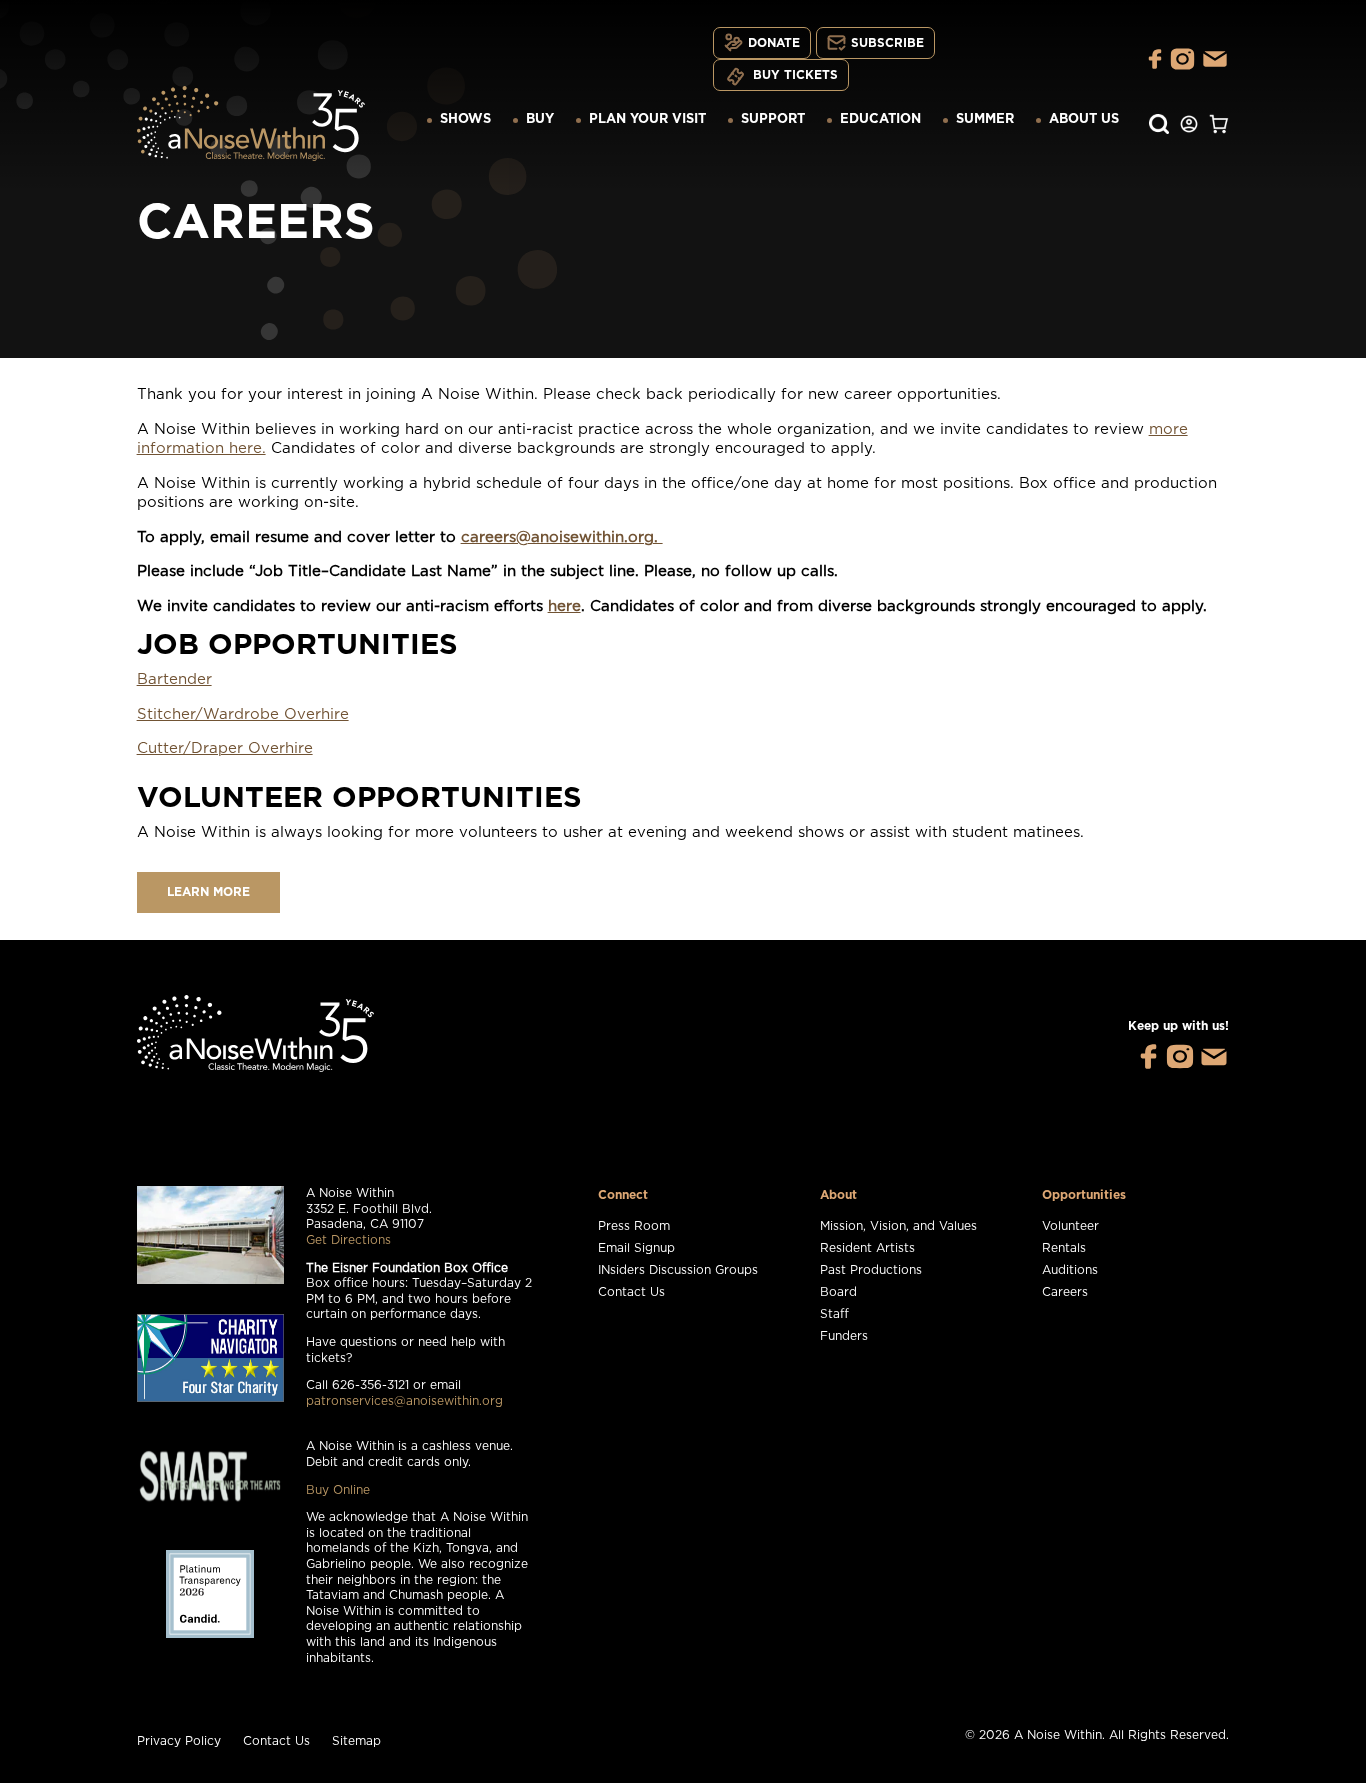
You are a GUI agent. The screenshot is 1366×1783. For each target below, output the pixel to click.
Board (838, 1292)
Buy (540, 119)
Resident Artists (867, 1248)
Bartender (174, 679)
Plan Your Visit (647, 119)
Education (880, 119)
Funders (844, 1336)
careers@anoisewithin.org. (562, 537)
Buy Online (338, 1490)
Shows (465, 119)
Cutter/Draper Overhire (225, 748)
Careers (1065, 1292)
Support (773, 119)
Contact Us (631, 1292)
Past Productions (871, 1270)
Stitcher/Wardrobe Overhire (243, 714)
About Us (1084, 119)
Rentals (1064, 1248)
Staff (834, 1314)
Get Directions (348, 1240)
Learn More (208, 892)
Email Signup (636, 1248)
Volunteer (1070, 1226)
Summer (985, 119)
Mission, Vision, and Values (898, 1226)
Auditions (1070, 1270)
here (564, 606)
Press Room (634, 1226)
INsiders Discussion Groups (678, 1270)
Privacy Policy (179, 1741)
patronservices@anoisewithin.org (404, 1401)
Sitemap (356, 1741)
